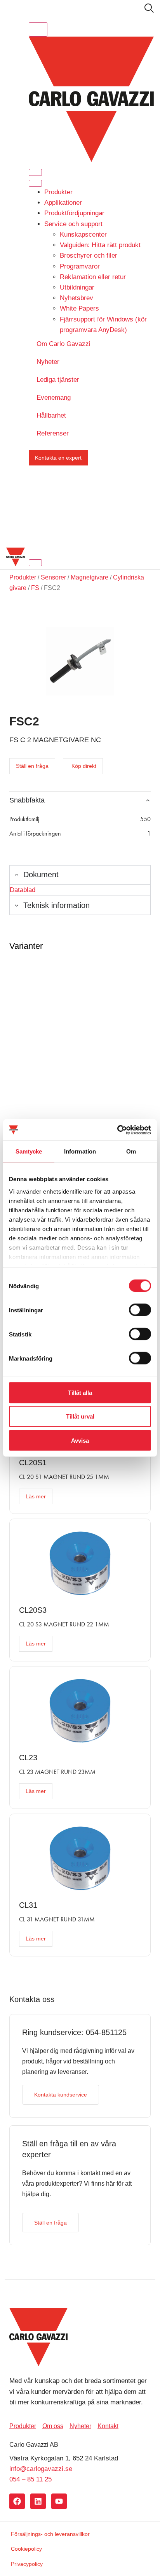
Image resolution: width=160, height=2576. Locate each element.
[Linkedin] (38, 2501)
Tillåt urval (80, 1416)
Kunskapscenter (83, 234)
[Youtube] (59, 2501)
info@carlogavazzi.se (41, 2469)
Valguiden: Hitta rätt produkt (100, 245)
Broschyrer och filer (89, 255)
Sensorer (53, 577)
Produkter (58, 192)
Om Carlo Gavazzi (63, 344)
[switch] (140, 1310)
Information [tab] (80, 1151)
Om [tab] (131, 1151)
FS (35, 588)
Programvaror (80, 266)
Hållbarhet (51, 415)
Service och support (73, 224)
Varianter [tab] (26, 946)
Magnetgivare (90, 577)
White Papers (79, 308)
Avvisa (80, 1440)
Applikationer (63, 203)
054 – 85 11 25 (30, 2479)
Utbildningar (77, 287)
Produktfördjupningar (74, 213)
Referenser (53, 433)
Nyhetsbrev (77, 298)
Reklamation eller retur (93, 277)
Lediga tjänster (58, 380)
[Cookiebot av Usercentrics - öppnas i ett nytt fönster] (117, 1130)
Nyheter (48, 362)
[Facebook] (17, 2501)
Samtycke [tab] (29, 1151)
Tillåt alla (80, 1393)
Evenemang (54, 398)
